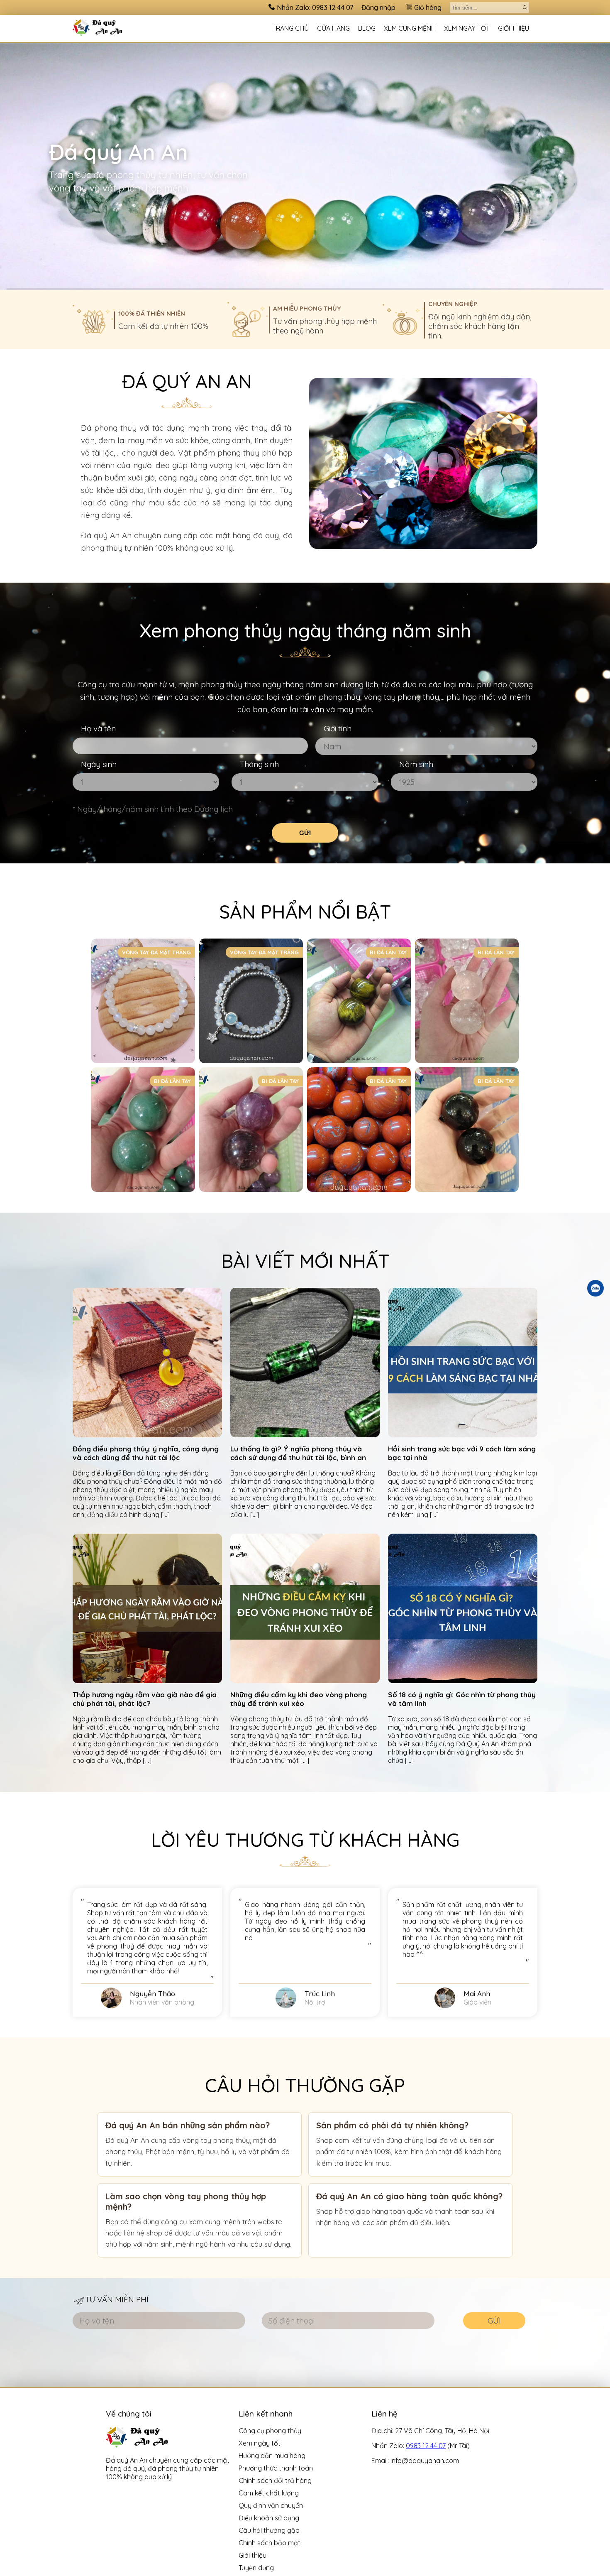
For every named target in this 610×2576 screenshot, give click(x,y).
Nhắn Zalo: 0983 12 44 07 (315, 7)
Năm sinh (416, 764)
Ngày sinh (99, 764)
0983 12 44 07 (426, 2446)
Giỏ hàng (428, 7)
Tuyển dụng (256, 2568)
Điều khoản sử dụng (269, 2518)
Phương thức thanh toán (276, 2468)
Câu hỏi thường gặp (269, 2530)
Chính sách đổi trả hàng (275, 2480)
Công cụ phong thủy (270, 2431)
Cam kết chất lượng (269, 2493)
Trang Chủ (290, 28)
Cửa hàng (333, 28)
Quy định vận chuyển (271, 2505)
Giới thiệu (514, 28)
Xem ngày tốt (467, 28)
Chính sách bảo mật (270, 2543)
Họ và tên (98, 728)
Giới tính (338, 728)
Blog (367, 28)
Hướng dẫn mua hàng (272, 2456)
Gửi (305, 833)
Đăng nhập (378, 7)
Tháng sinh (259, 764)
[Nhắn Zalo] (595, 1288)
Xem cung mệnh (410, 28)
